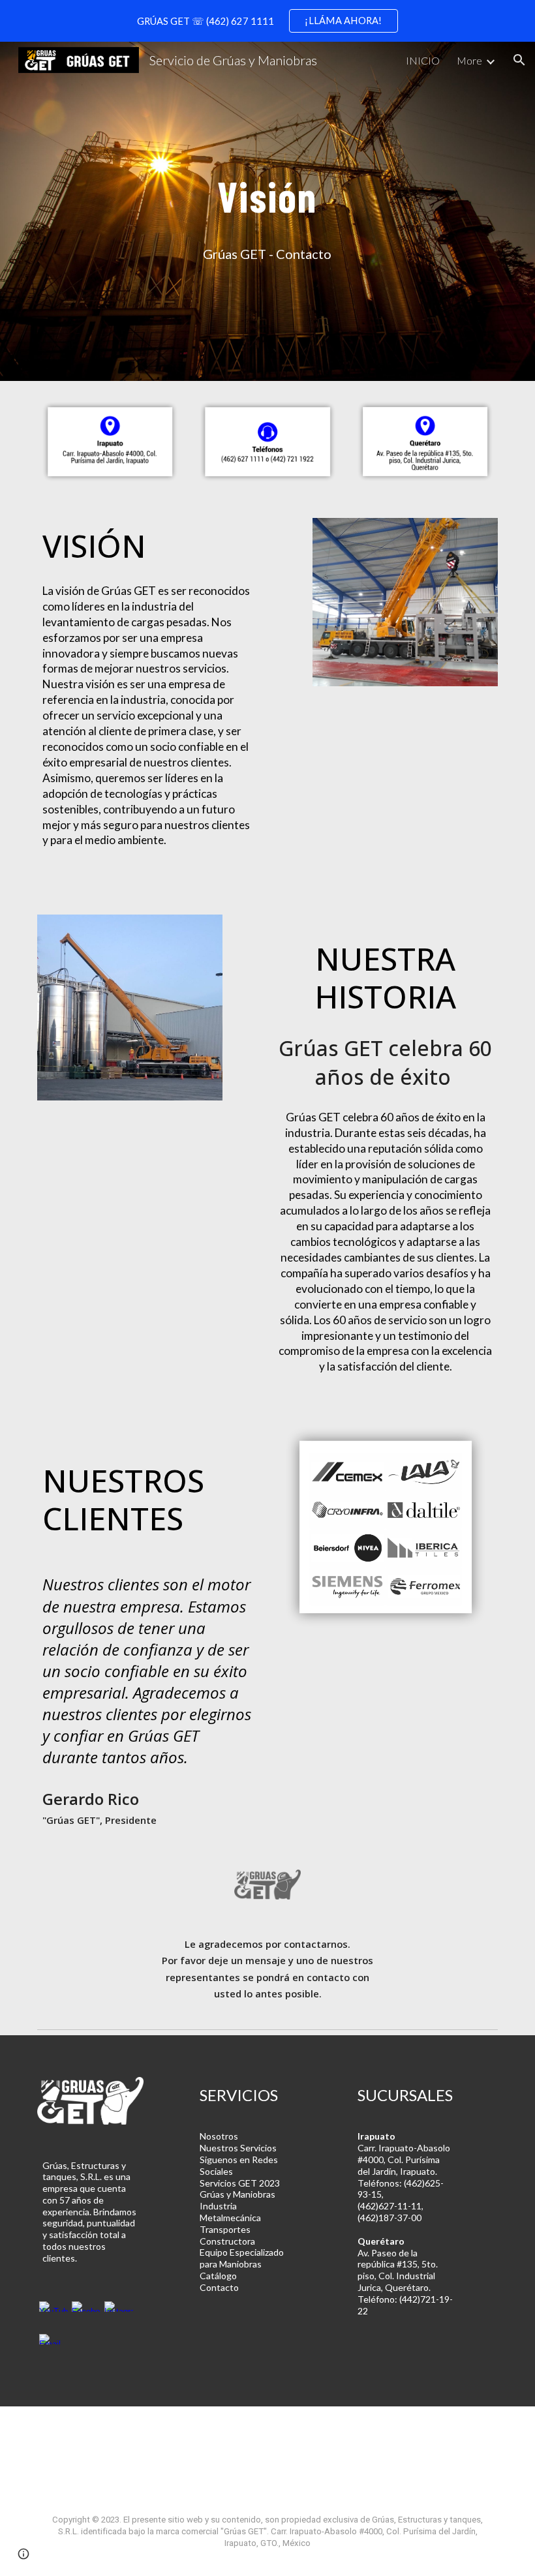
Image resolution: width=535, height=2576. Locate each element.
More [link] (469, 60)
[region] (267, 21)
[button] (519, 60)
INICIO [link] (423, 60)
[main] (268, 191)
